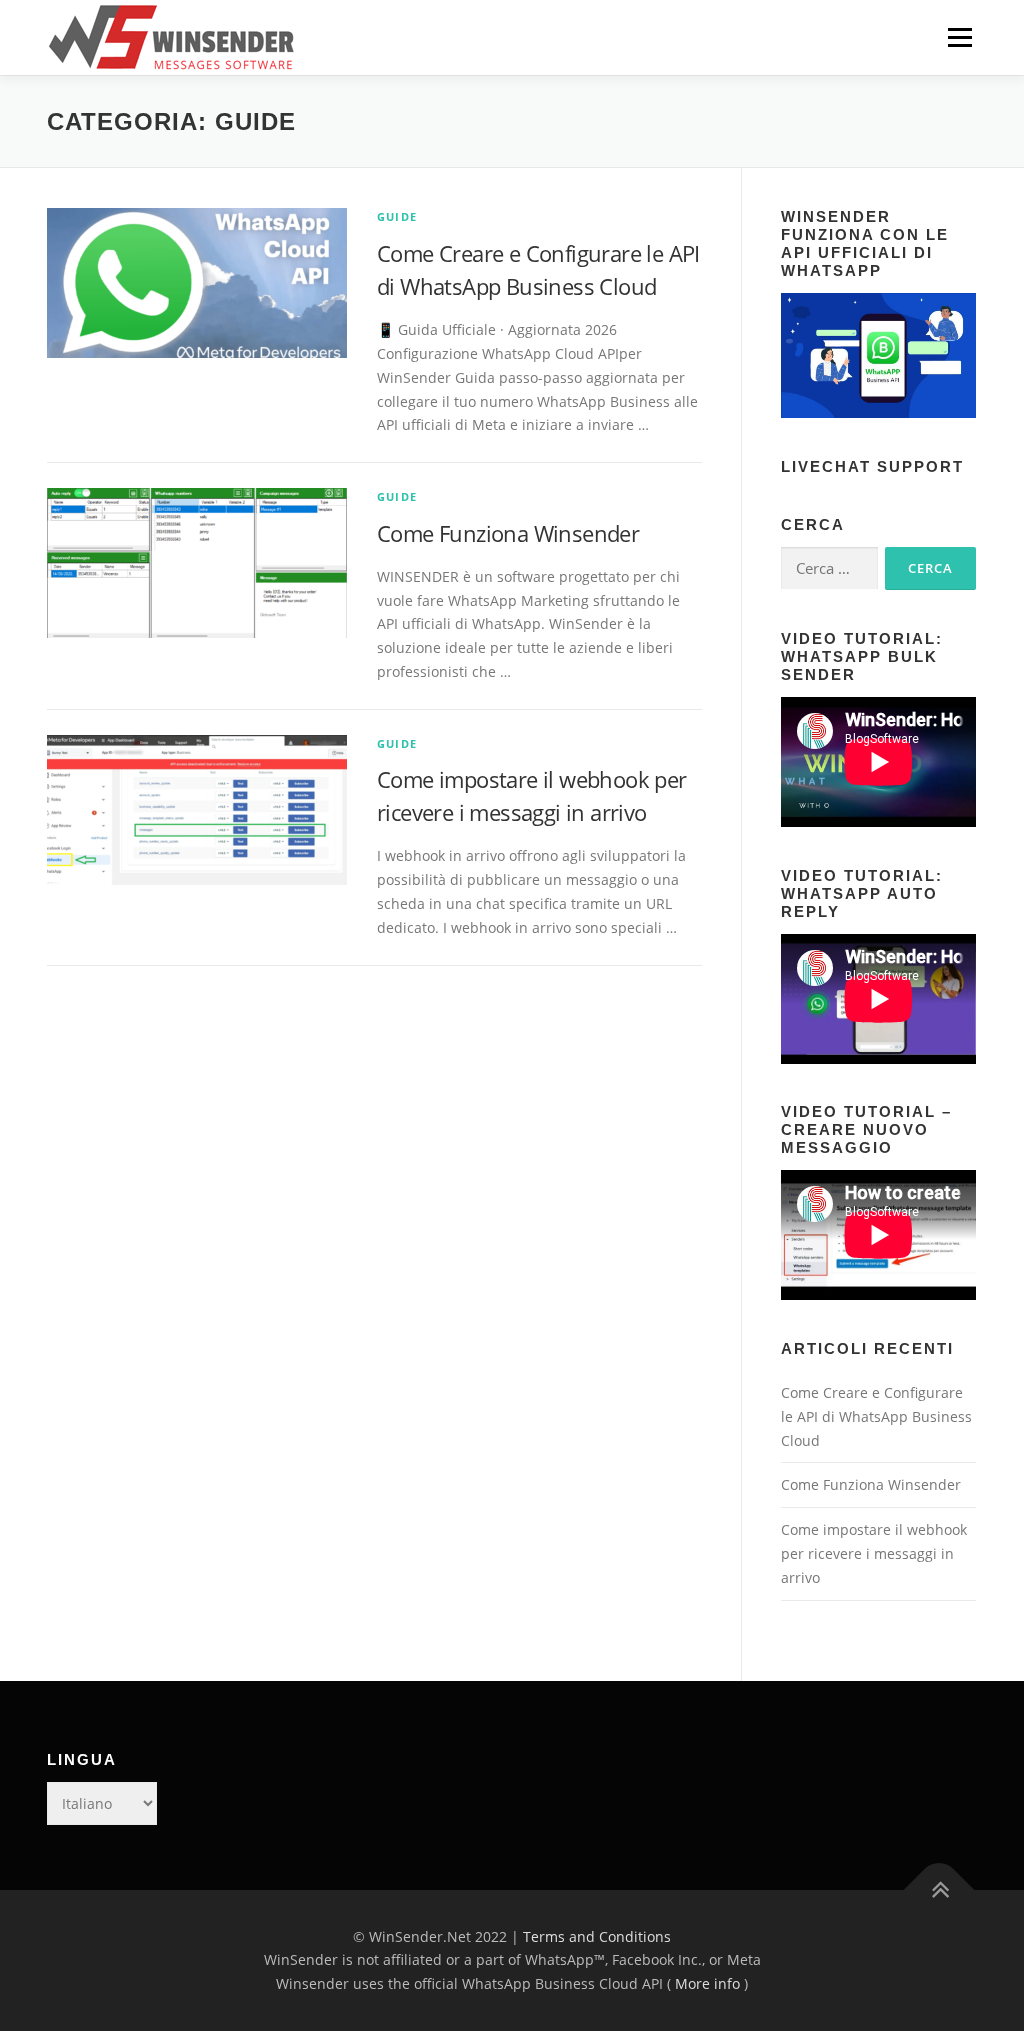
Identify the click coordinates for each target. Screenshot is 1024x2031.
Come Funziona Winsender (508, 533)
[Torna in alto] (939, 1889)
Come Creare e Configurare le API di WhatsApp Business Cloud (876, 1416)
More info (707, 1983)
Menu (959, 37)
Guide (397, 216)
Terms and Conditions (597, 1936)
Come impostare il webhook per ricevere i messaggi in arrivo (874, 1553)
